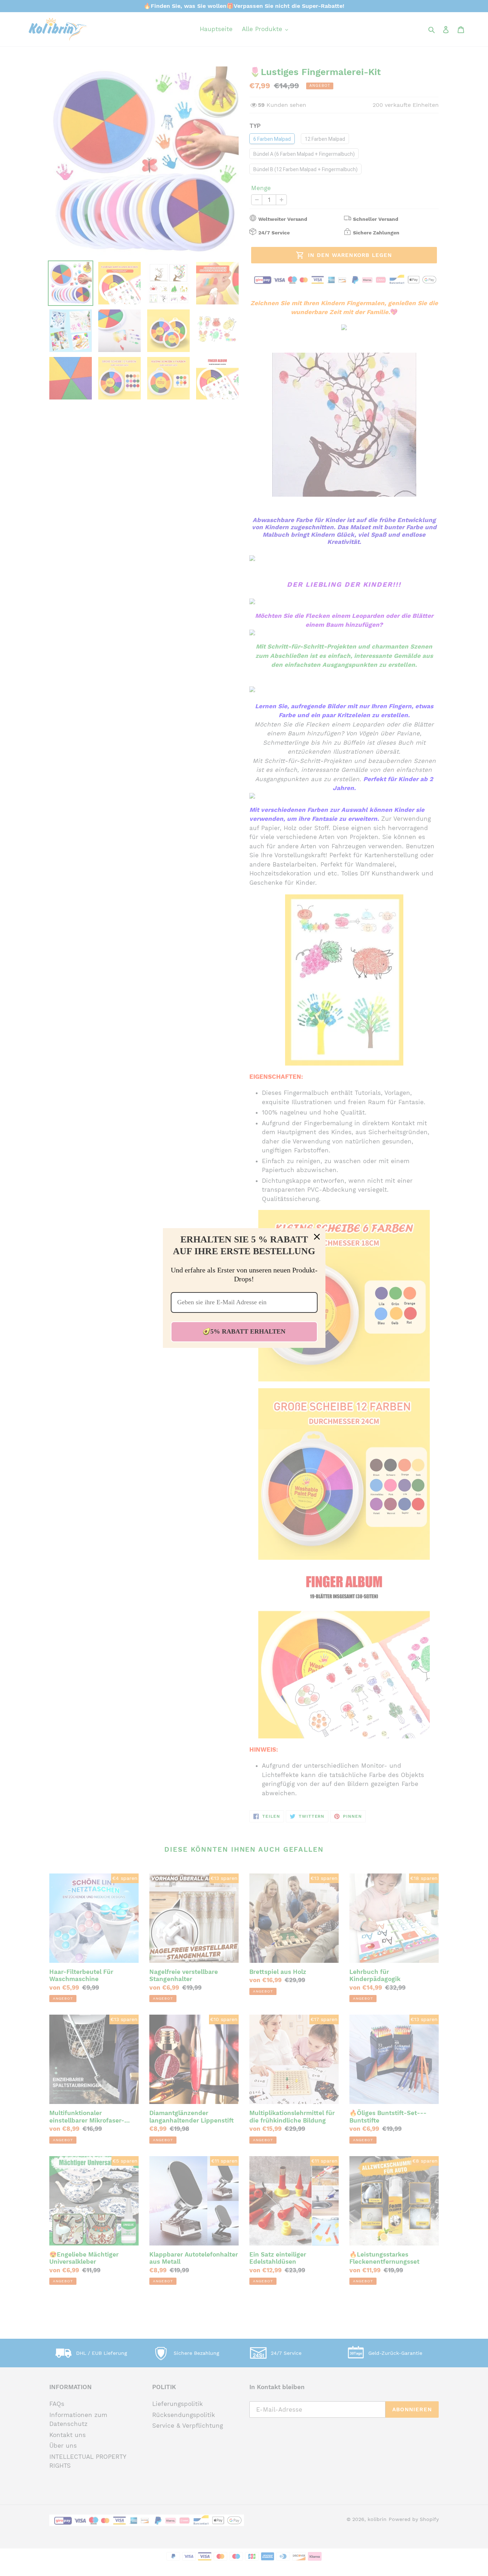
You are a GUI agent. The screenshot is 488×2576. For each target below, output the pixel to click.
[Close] (317, 1237)
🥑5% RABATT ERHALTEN (244, 1331)
